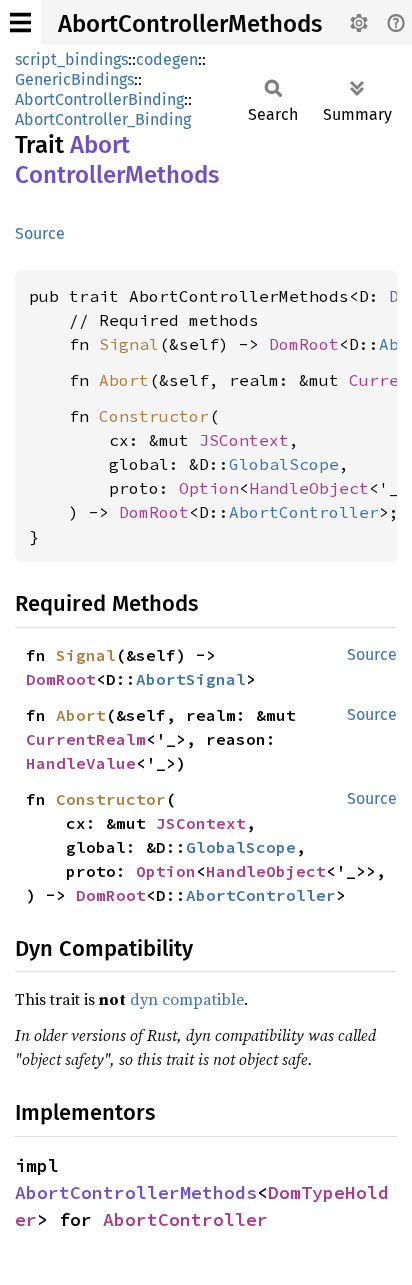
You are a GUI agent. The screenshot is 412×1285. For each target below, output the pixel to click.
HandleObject (309, 488)
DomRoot (304, 344)
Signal (129, 344)
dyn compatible (187, 999)
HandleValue (81, 763)
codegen (167, 59)
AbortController (304, 512)
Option (209, 488)
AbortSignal (191, 679)
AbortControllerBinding (99, 99)
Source (40, 233)
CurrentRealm (86, 739)
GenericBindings (74, 79)
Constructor (154, 416)
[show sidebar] (20, 22)
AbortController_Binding (103, 119)
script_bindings (71, 59)
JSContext (244, 440)
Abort (124, 380)
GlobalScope (284, 464)
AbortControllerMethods (190, 24)
